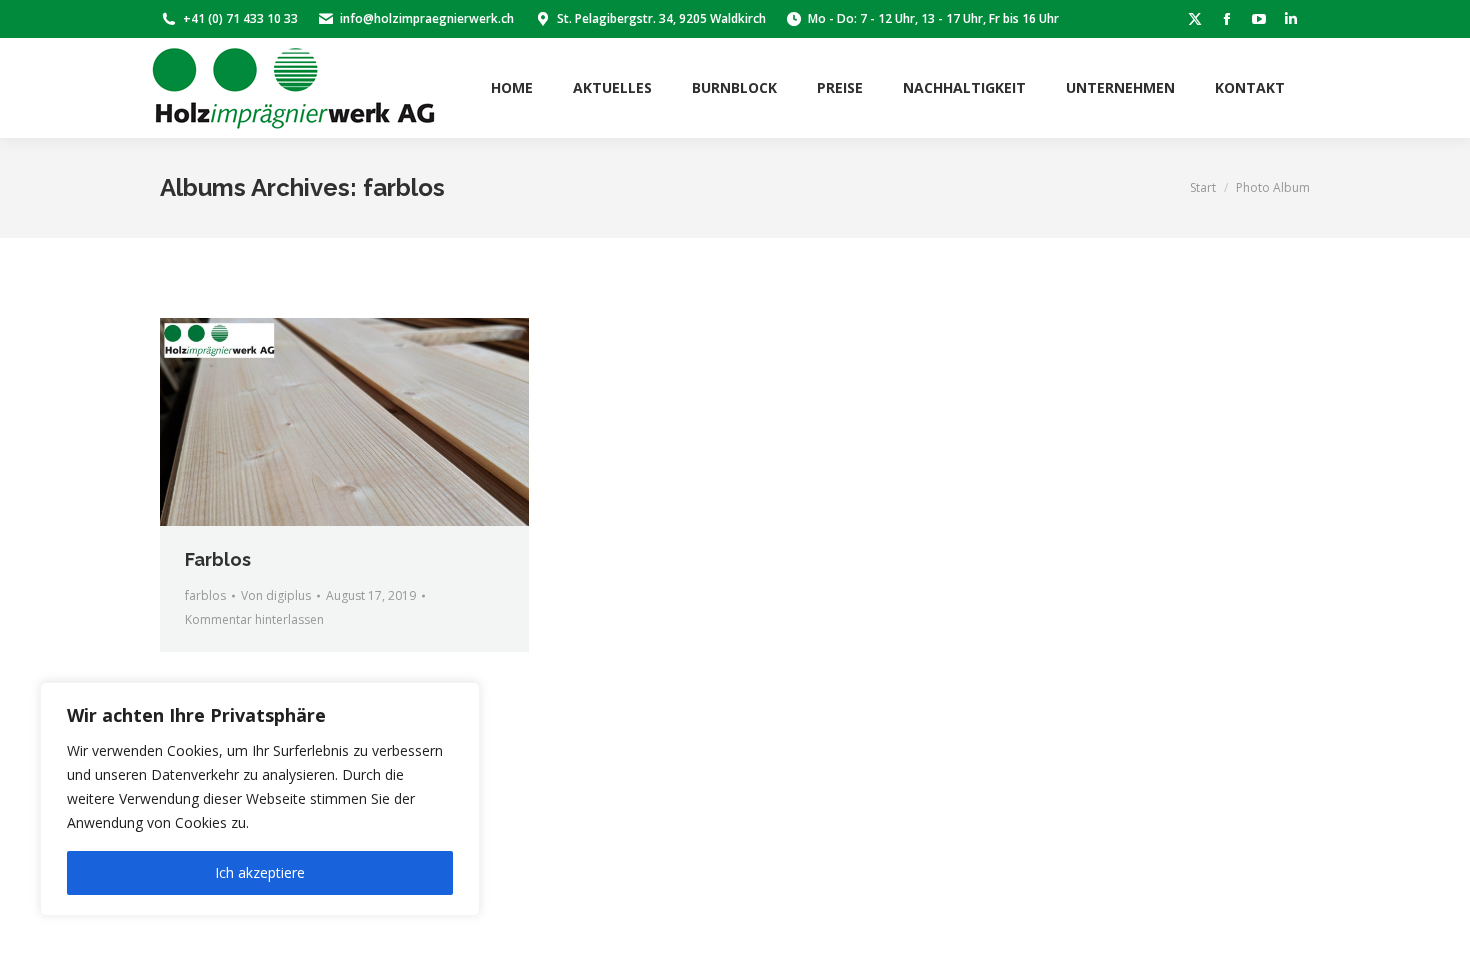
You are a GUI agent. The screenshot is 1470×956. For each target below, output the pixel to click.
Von (276, 595)
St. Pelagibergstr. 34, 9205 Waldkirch (661, 18)
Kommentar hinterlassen (254, 619)
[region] (260, 799)
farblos (205, 595)
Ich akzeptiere (260, 872)
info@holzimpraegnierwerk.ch (427, 18)
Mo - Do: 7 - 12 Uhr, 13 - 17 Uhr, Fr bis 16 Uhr (933, 18)
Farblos (218, 559)
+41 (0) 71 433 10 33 (240, 18)
